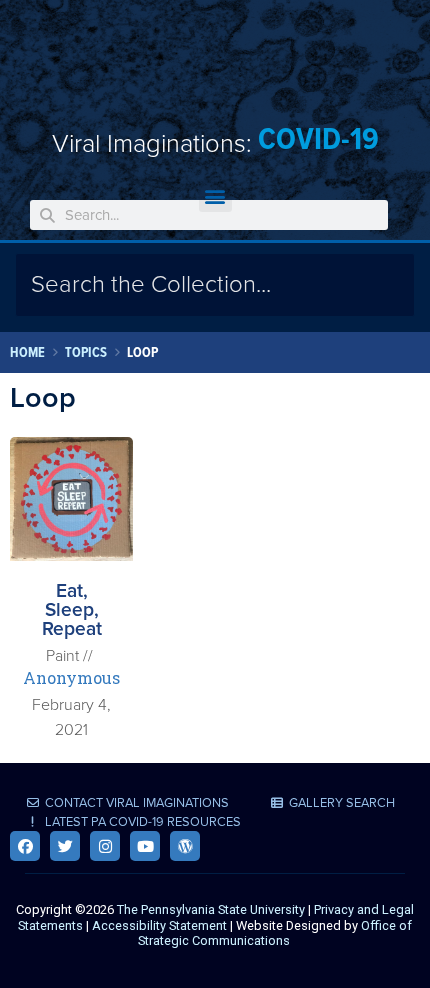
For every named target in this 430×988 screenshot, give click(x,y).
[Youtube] (145, 846)
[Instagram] (105, 846)
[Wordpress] (185, 846)
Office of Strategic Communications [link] (275, 933)
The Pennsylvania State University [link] (211, 909)
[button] (215, 195)
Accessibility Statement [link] (159, 925)
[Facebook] (25, 846)
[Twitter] (65, 846)
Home (27, 352)
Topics (86, 352)
